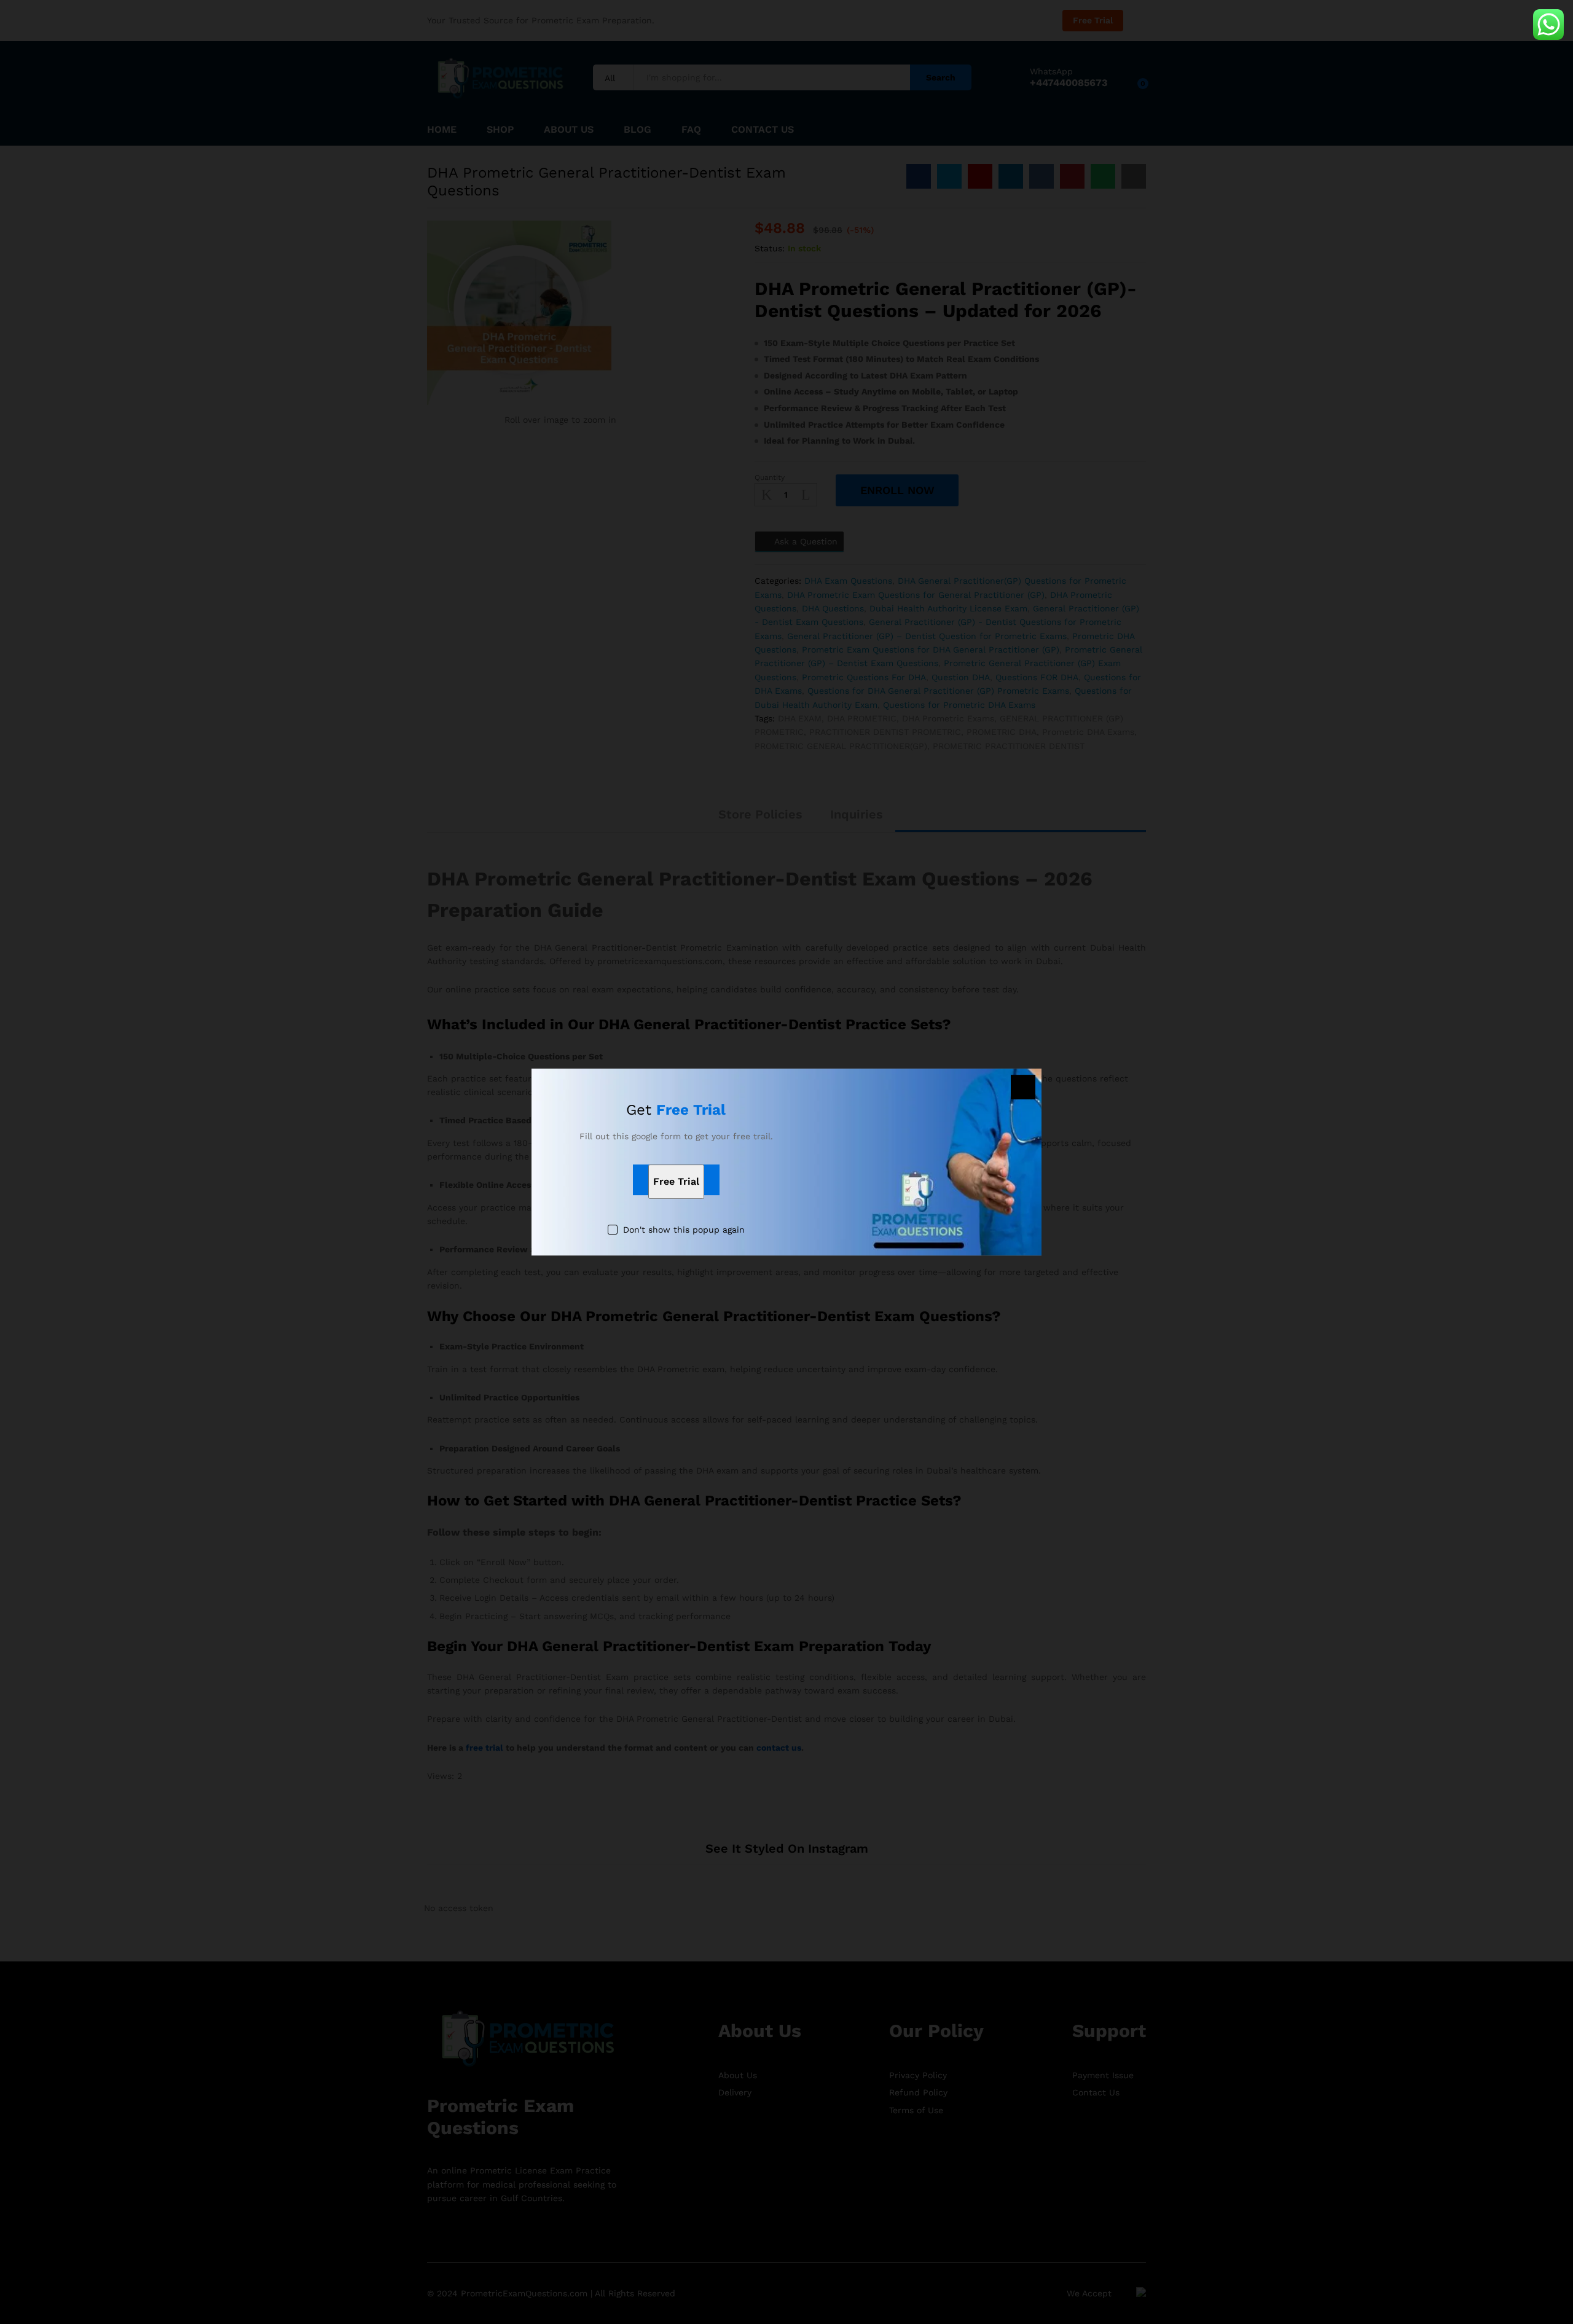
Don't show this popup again (684, 1230)
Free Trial (676, 1182)
